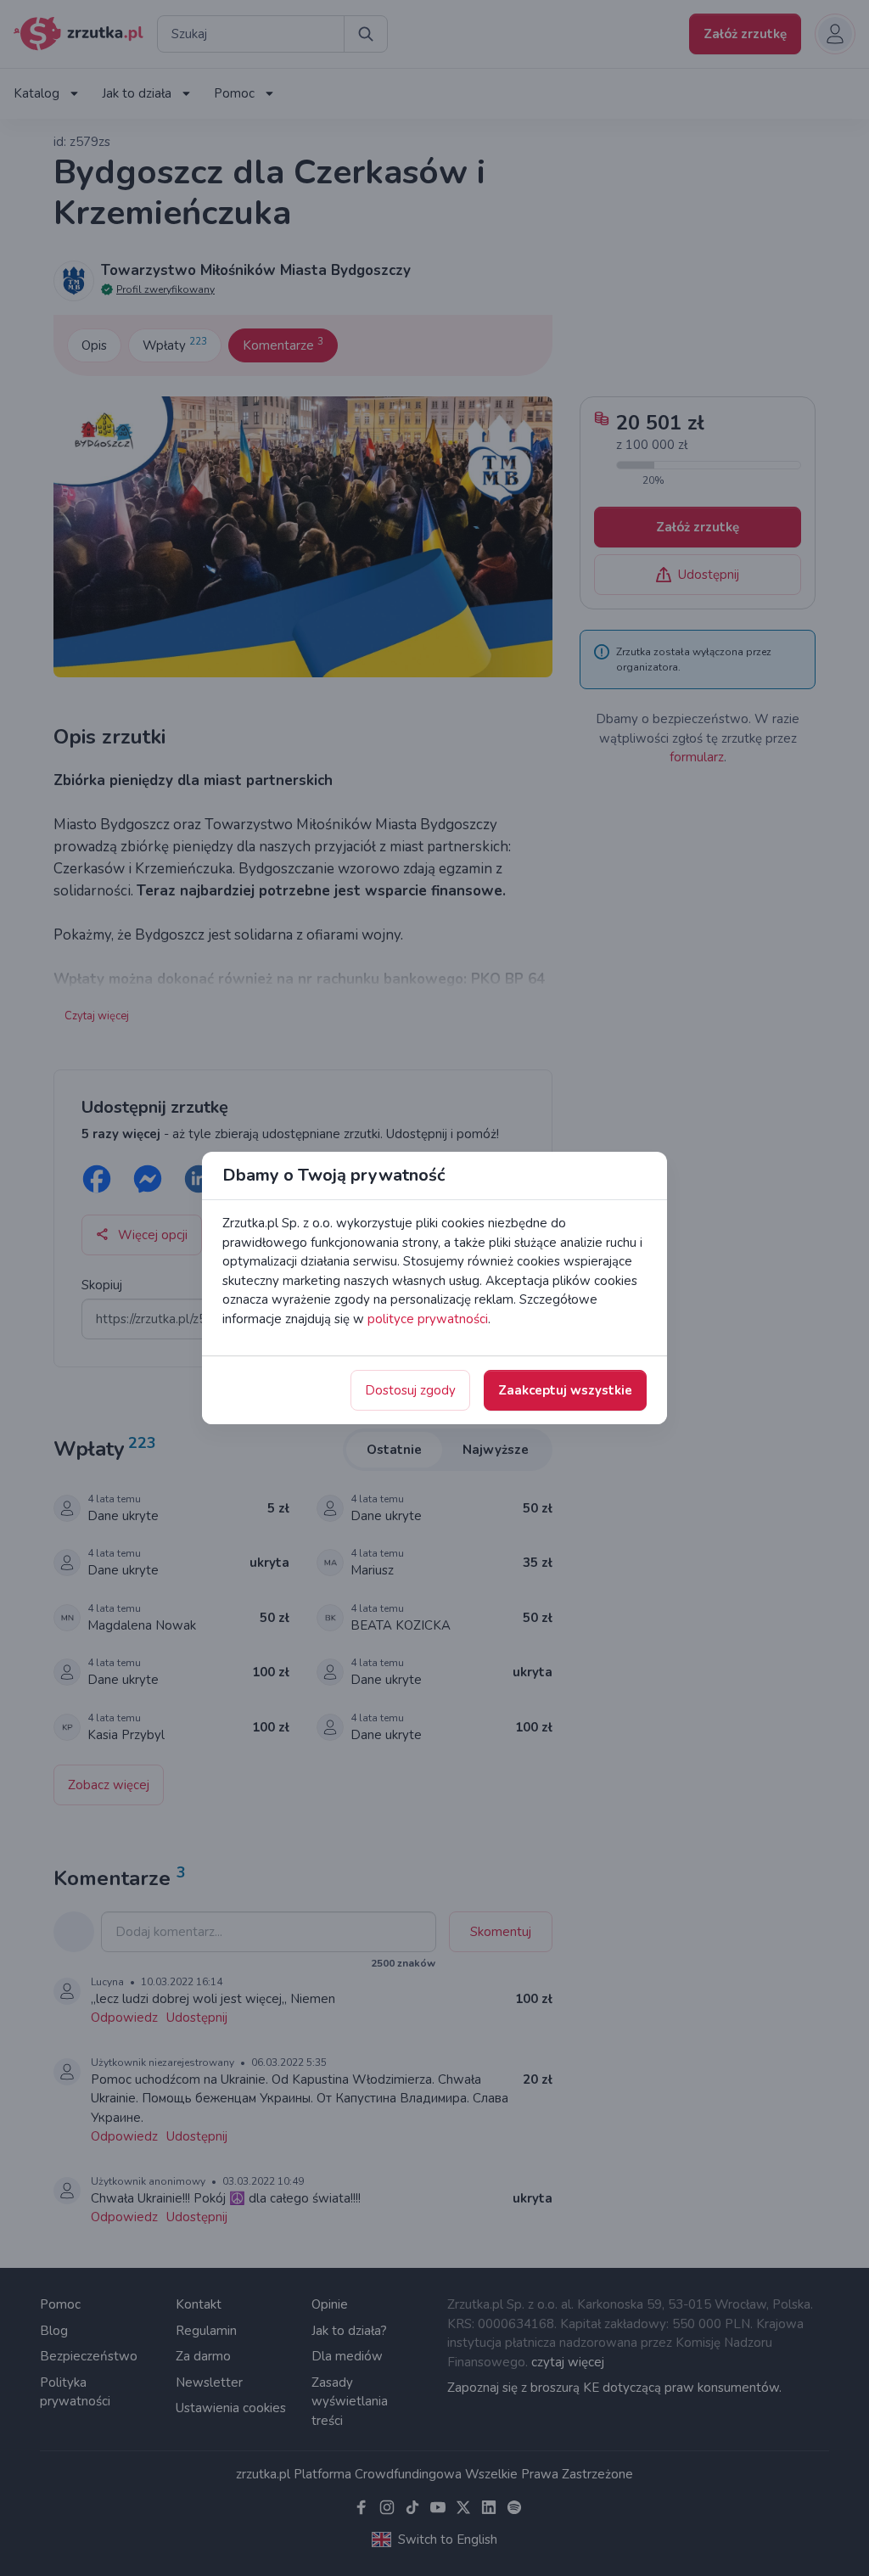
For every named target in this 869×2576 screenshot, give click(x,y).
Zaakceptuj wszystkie (565, 1390)
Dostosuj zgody (410, 1390)
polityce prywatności (428, 1319)
